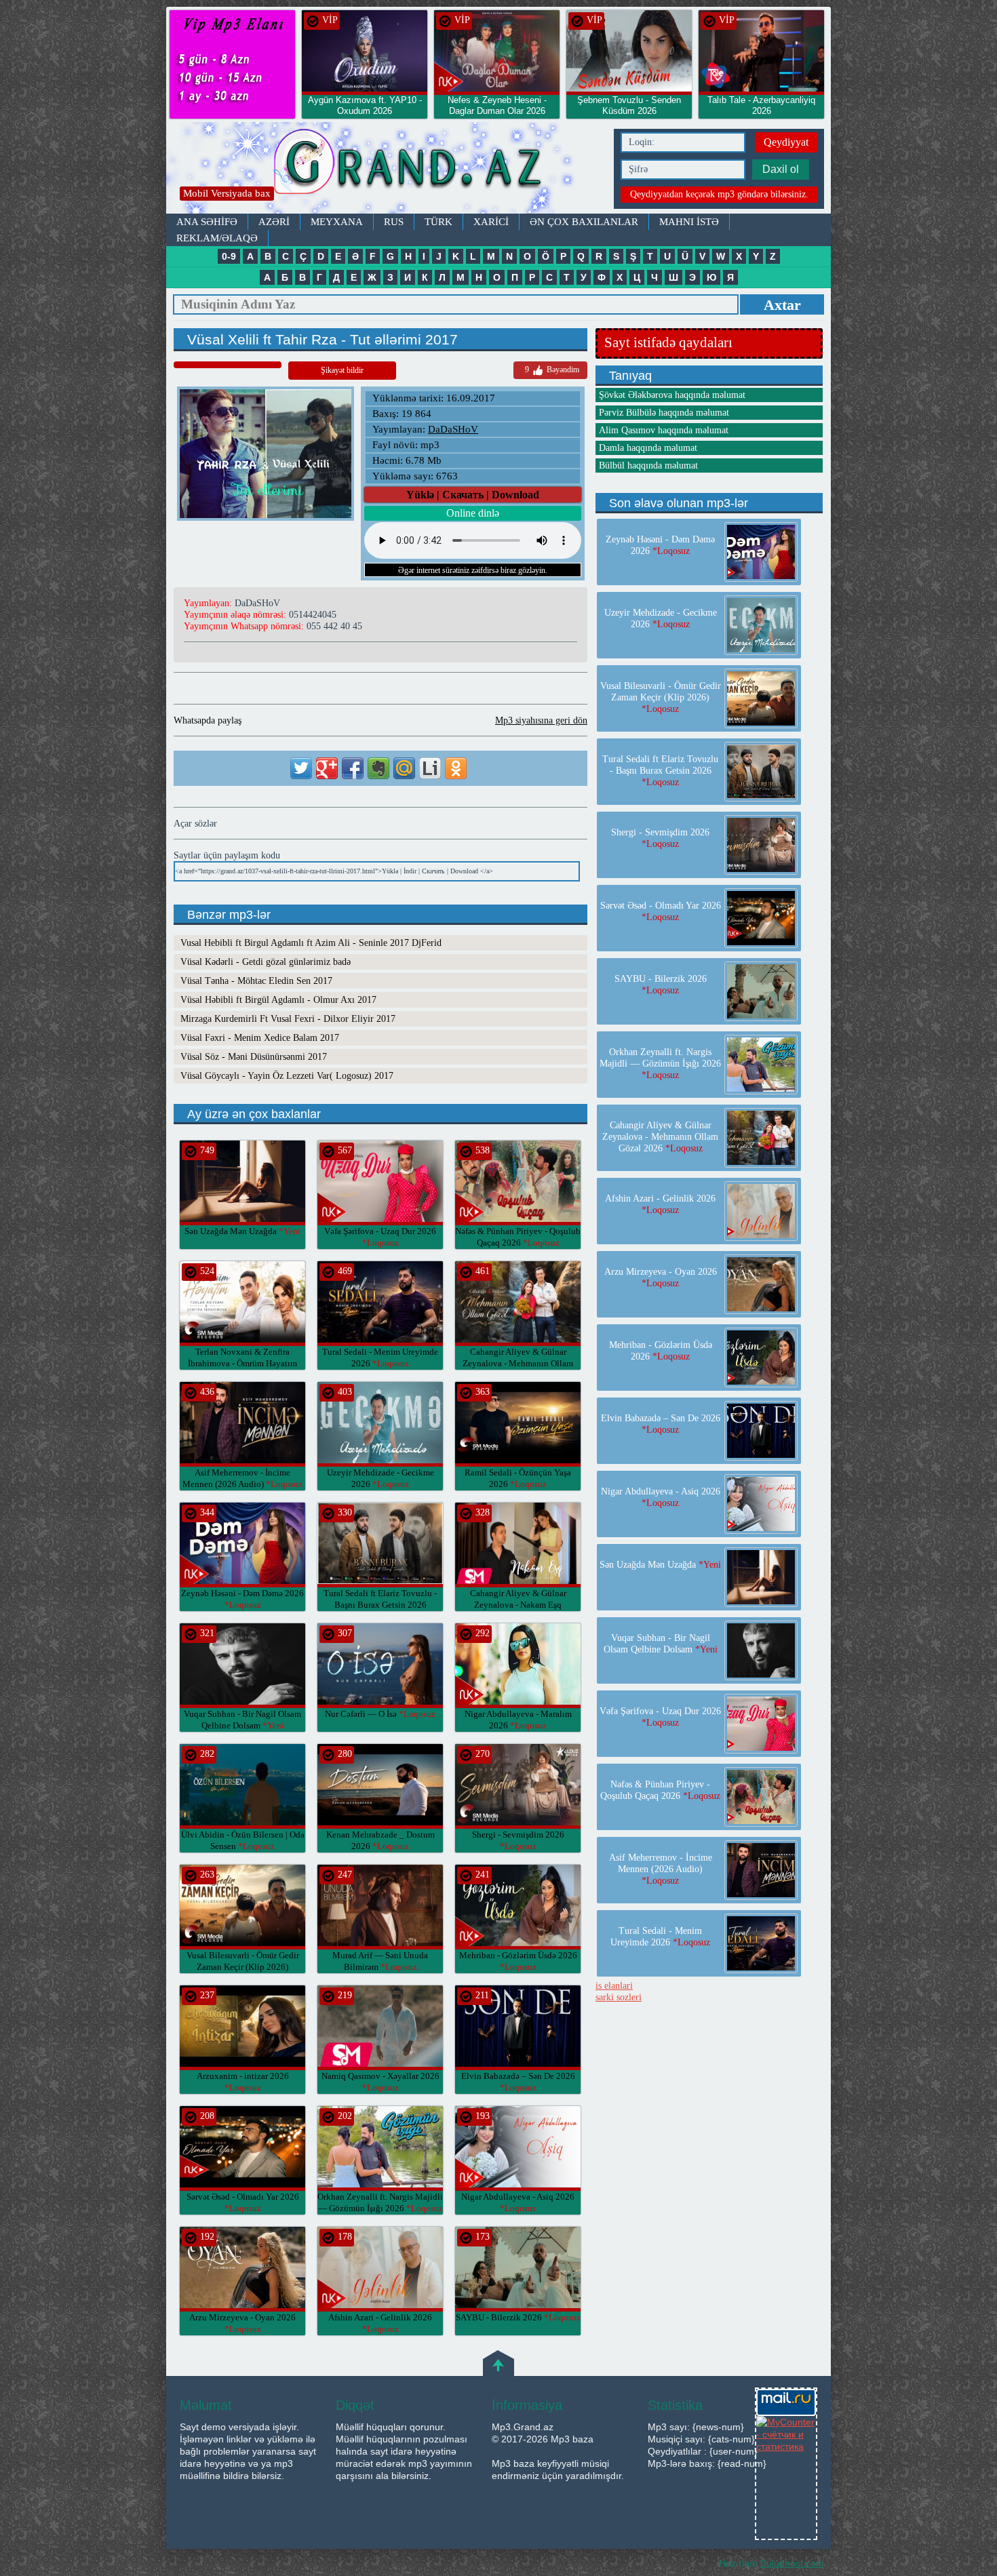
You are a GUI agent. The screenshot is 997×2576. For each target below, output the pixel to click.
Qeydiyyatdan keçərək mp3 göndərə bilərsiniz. (719, 194)
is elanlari (614, 1986)
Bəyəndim (552, 370)
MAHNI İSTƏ (689, 222)
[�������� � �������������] (456, 768)
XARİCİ (491, 222)
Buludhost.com (792, 2563)
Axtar (782, 305)
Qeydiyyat (786, 142)
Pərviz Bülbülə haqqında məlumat (664, 413)
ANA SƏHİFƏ (207, 222)
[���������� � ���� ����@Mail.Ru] (404, 768)
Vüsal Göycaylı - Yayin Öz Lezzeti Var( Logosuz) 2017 (287, 1076)
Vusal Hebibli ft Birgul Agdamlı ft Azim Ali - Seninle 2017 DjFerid (311, 943)
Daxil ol (781, 169)
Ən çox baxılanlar (584, 222)
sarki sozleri (619, 1997)
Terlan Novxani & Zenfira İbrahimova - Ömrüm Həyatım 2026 (242, 1363)
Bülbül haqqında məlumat (648, 465)
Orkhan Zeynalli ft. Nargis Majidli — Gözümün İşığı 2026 (660, 1064)
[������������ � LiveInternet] (430, 768)
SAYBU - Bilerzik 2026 (518, 2317)
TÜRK (438, 222)
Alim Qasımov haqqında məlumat (664, 430)
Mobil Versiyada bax (227, 193)
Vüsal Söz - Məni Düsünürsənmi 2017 (254, 1057)
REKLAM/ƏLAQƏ (217, 238)
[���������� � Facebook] (353, 768)
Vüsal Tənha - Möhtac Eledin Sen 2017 (256, 981)
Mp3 (387, 168)
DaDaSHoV (453, 429)
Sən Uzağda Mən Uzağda (242, 1231)
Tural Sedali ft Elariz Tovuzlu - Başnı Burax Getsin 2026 (380, 1605)
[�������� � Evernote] (378, 768)
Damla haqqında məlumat (648, 448)
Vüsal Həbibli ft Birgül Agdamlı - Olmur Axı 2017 (278, 1000)
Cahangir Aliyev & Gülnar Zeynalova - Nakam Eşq (518, 1605)
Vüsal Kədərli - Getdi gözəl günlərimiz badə (266, 962)
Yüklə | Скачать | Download (473, 495)
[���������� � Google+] (327, 768)
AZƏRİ (274, 222)
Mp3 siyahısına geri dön (541, 720)
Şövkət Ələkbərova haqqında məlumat (672, 395)
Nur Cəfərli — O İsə (380, 1714)
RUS (394, 222)
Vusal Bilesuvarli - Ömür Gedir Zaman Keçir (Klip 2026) (243, 1967)
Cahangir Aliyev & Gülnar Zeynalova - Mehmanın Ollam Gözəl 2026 (518, 1363)
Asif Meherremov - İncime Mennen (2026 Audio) (661, 1869)
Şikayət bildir (342, 370)
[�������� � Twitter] (301, 768)
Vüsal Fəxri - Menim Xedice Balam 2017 (260, 1038)
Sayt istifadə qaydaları (668, 342)
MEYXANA (337, 222)
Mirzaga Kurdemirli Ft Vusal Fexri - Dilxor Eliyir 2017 (288, 1019)
